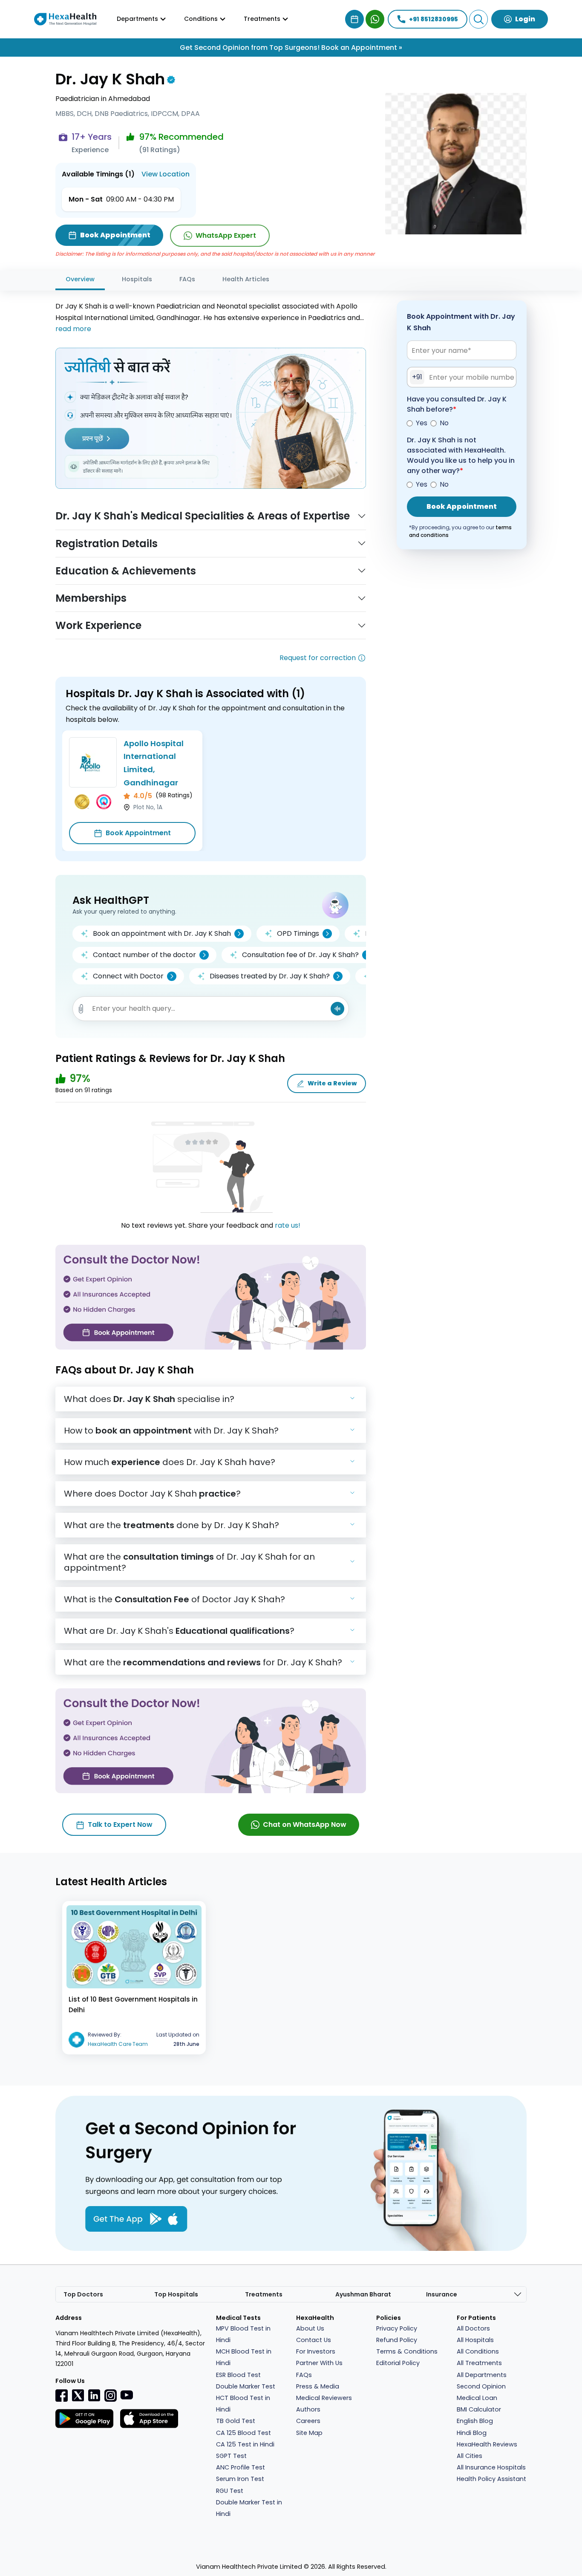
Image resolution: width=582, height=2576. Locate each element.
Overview (80, 279)
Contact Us (314, 2340)
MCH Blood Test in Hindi (244, 2357)
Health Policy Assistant (491, 2479)
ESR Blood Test (238, 2375)
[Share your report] (81, 1009)
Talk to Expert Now (120, 1825)
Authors (308, 2409)
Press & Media (318, 2386)
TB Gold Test (236, 2421)
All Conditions (478, 2351)
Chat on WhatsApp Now (305, 1825)
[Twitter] (78, 2395)
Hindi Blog (472, 2433)
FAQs (187, 279)
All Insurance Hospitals (491, 2467)
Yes (422, 423)
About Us (310, 2328)
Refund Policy (397, 2340)
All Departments (482, 2375)
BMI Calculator (479, 2409)
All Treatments (479, 2363)
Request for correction (318, 658)
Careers (308, 2421)
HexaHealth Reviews (487, 2444)
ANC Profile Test (241, 2467)
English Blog (475, 2421)
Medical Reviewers (324, 2398)
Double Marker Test (246, 2386)
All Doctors (473, 2328)
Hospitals (137, 279)
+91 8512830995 (434, 19)
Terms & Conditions (407, 2351)
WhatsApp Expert (226, 235)
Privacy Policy (397, 2328)
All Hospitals (475, 2340)
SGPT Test (231, 2456)
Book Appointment (138, 833)
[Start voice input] (337, 1009)
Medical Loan (477, 2398)
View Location (166, 174)
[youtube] (127, 2394)
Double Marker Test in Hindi (249, 2508)
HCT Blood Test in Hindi (243, 2404)
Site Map (309, 2433)
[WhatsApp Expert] (375, 19)
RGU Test (230, 2491)
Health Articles (246, 279)
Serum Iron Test (240, 2479)
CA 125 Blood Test (243, 2433)
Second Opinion (481, 2386)
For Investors (316, 2351)
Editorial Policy (398, 2363)
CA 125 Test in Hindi (245, 2444)
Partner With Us (319, 2363)
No (444, 423)
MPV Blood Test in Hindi (243, 2334)
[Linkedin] (94, 2395)
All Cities (470, 2456)
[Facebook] (62, 2395)
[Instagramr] (110, 2395)
